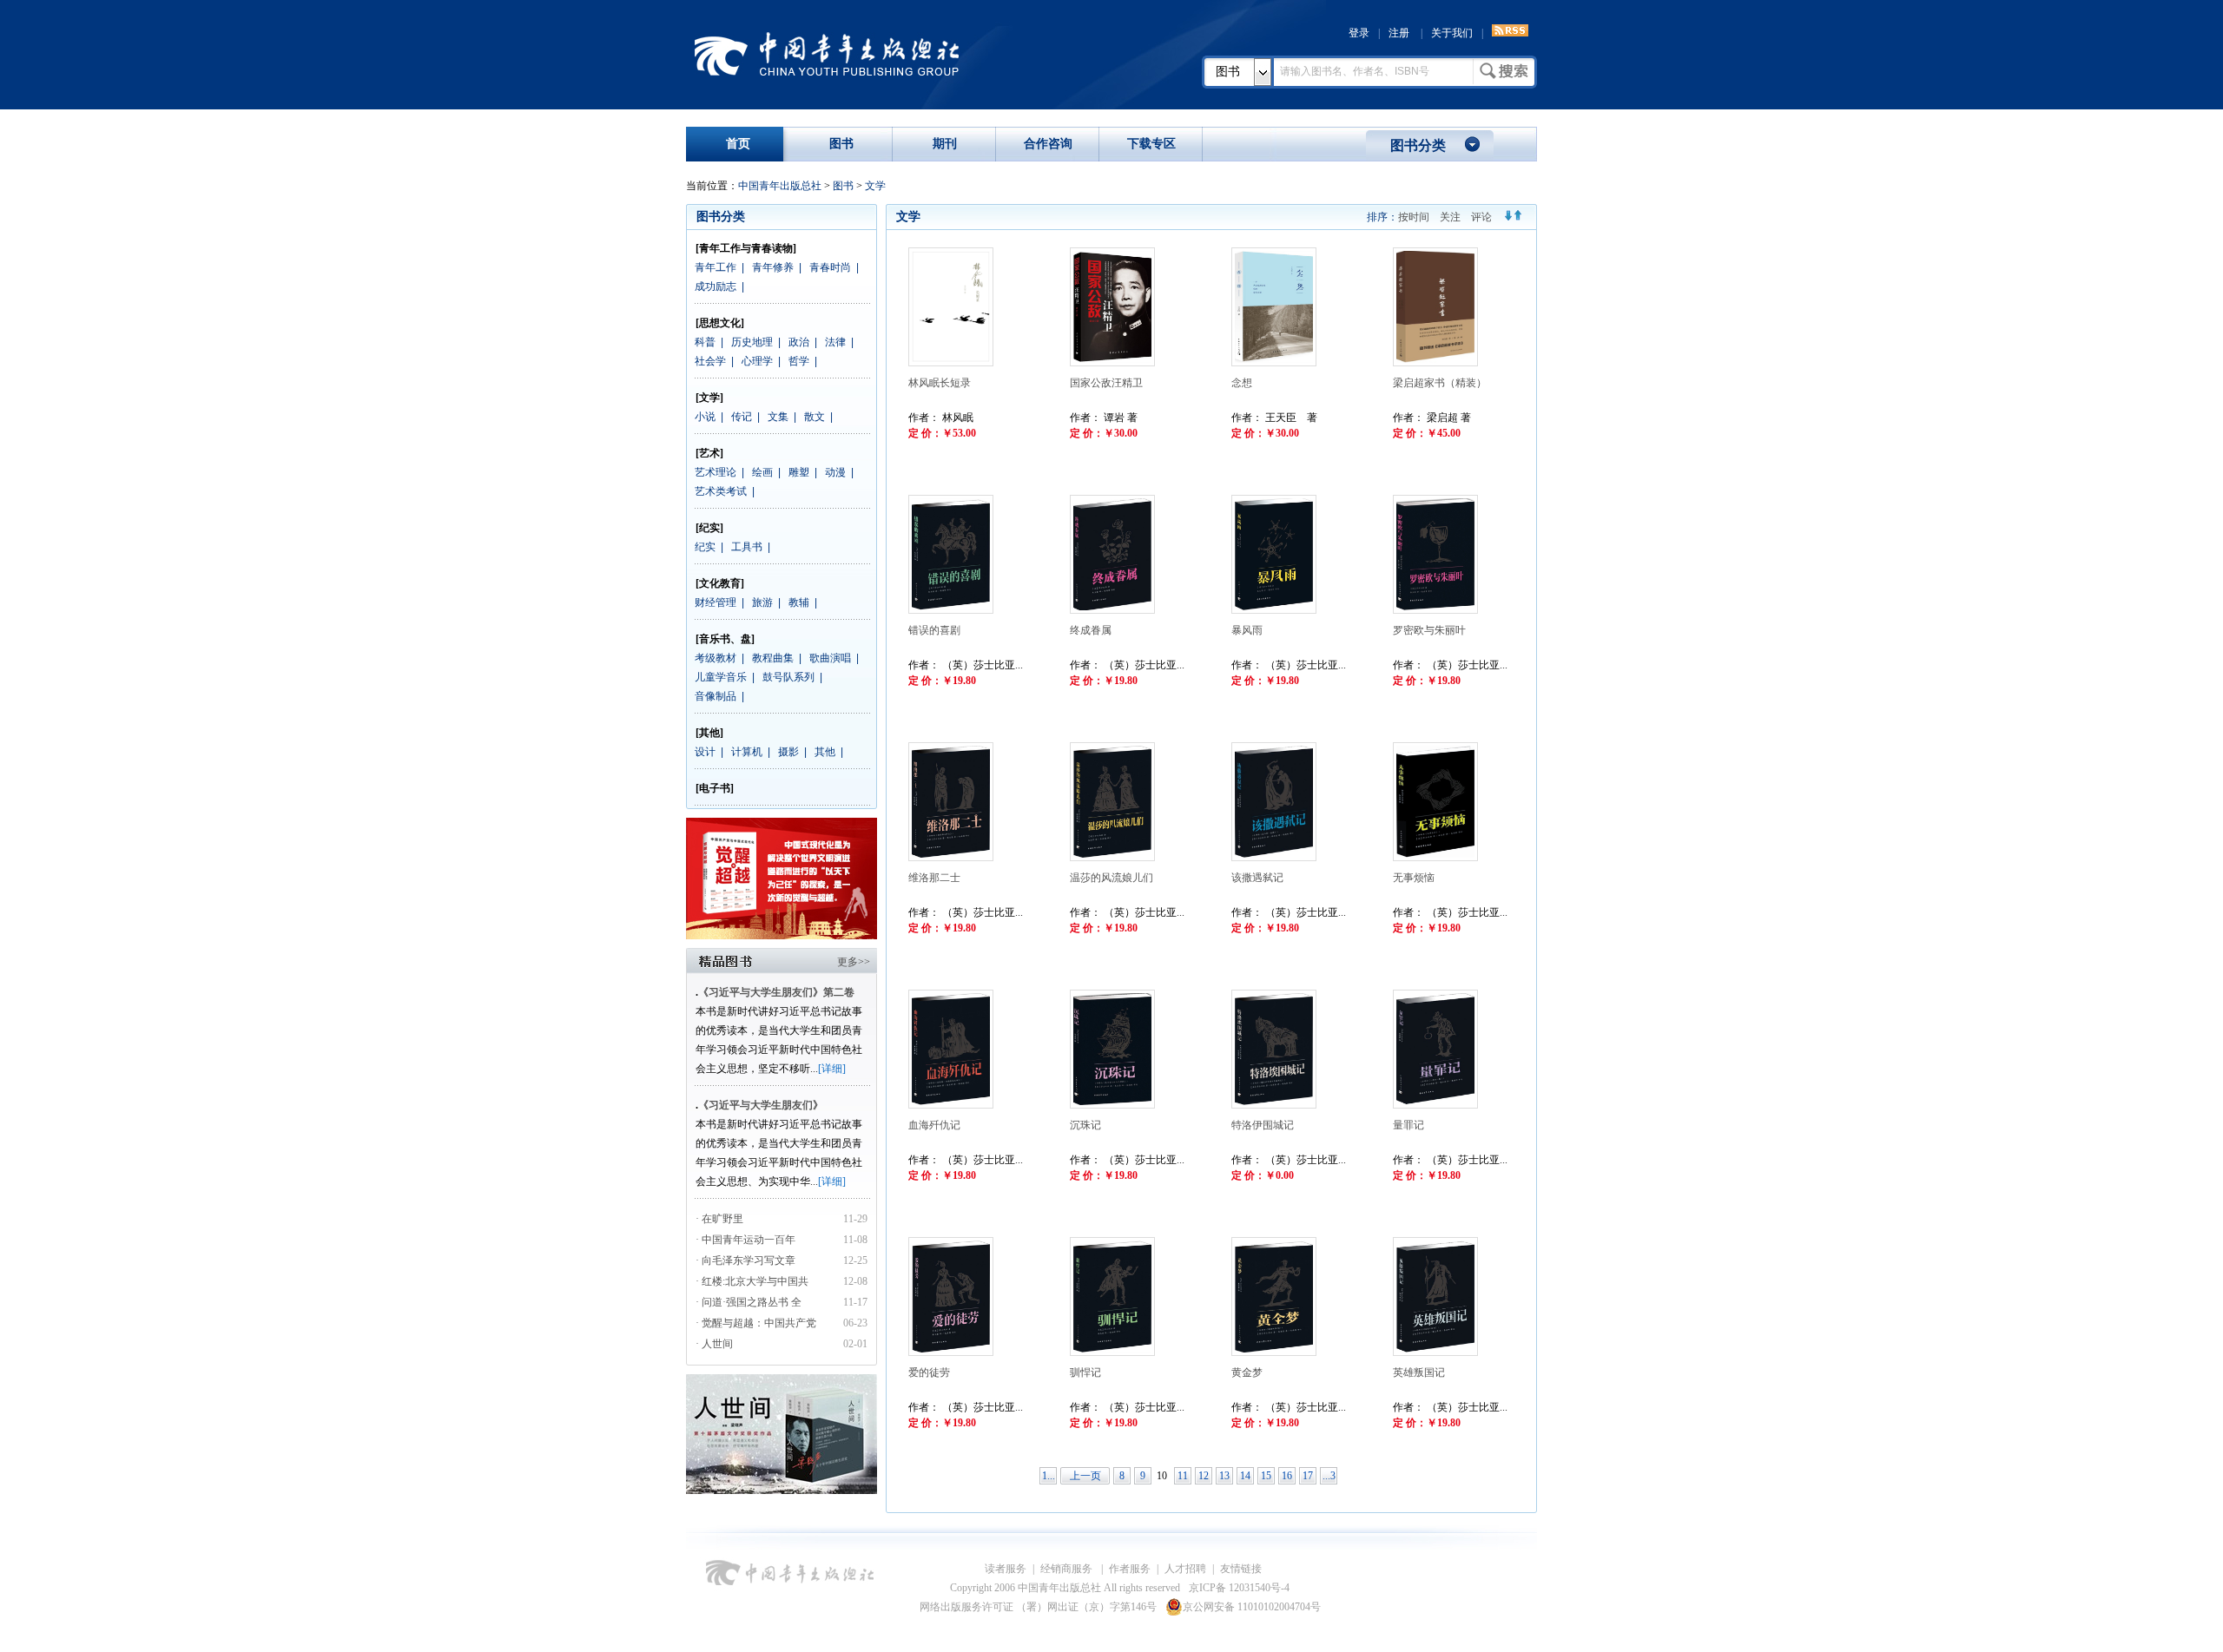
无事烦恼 (1414, 878)
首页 (738, 144)
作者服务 (1130, 1569)
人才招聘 (1185, 1569)
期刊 (945, 144)
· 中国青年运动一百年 (745, 1240)
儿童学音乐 (721, 677)
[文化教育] (720, 583)
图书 (1228, 72)
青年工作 (716, 267)
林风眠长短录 (940, 383)
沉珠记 (1085, 1125)
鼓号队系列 (788, 677)
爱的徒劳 (929, 1372)
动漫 (835, 472)
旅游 (762, 602)
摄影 (788, 752)
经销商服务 (1068, 1569)
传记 (742, 417)
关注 (1450, 217)
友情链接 (1241, 1569)
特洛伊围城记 (1263, 1125)
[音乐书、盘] (725, 639)
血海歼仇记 (934, 1125)
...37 (1329, 1477)
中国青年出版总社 (827, 54)
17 (1308, 1476)
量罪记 (1408, 1125)
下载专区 (1151, 144)
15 (1266, 1476)
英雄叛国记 (1419, 1372)
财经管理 (716, 602)
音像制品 (716, 696)
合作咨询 (1048, 144)
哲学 (799, 361)
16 (1287, 1476)
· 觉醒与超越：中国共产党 (757, 1323)
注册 (1399, 33)
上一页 (1085, 1476)
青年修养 (773, 267)
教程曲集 (773, 658)
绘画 (762, 472)
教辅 (799, 602)
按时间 (1414, 217)
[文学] (709, 398)
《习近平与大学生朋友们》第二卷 (776, 992)
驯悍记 (1085, 1372)
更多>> (854, 962)
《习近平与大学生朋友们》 (761, 1105)
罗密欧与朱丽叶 (1429, 630)
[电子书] (715, 788)
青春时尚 (830, 267)
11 (1183, 1476)
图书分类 (1418, 145)
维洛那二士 (934, 878)
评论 (1481, 217)
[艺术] (709, 453)
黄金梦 (1247, 1372)
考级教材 (716, 658)
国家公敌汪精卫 (1106, 383)
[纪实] (709, 528)
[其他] (709, 733)
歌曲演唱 (830, 658)
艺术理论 (716, 472)
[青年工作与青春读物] (746, 248)
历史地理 (752, 342)
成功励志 (716, 286)
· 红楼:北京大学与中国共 (753, 1281)
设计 (705, 752)
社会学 (710, 361)
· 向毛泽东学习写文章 (745, 1260)
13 (1224, 1476)
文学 (875, 186)
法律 (835, 342)
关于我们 (1452, 33)
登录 (1359, 33)
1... (1049, 1476)
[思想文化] (720, 323)
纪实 (705, 547)
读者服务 (1006, 1569)
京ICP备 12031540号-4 (1239, 1588)
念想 (1242, 383)
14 (1245, 1476)
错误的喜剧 (934, 630)
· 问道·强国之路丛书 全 (750, 1302)
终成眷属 (1091, 630)
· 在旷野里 (719, 1219)
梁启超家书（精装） (1440, 383)
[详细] (832, 1069)
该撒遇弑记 (1257, 878)
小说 (705, 417)
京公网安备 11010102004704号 (1252, 1607)
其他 (825, 752)
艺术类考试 (721, 491)
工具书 (747, 547)
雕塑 (799, 472)
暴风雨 (1247, 630)
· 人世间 (714, 1344)
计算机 (747, 752)
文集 (778, 417)
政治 (799, 342)
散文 (815, 417)
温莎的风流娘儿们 (1111, 878)
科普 (705, 342)
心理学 (757, 361)
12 (1204, 1476)
